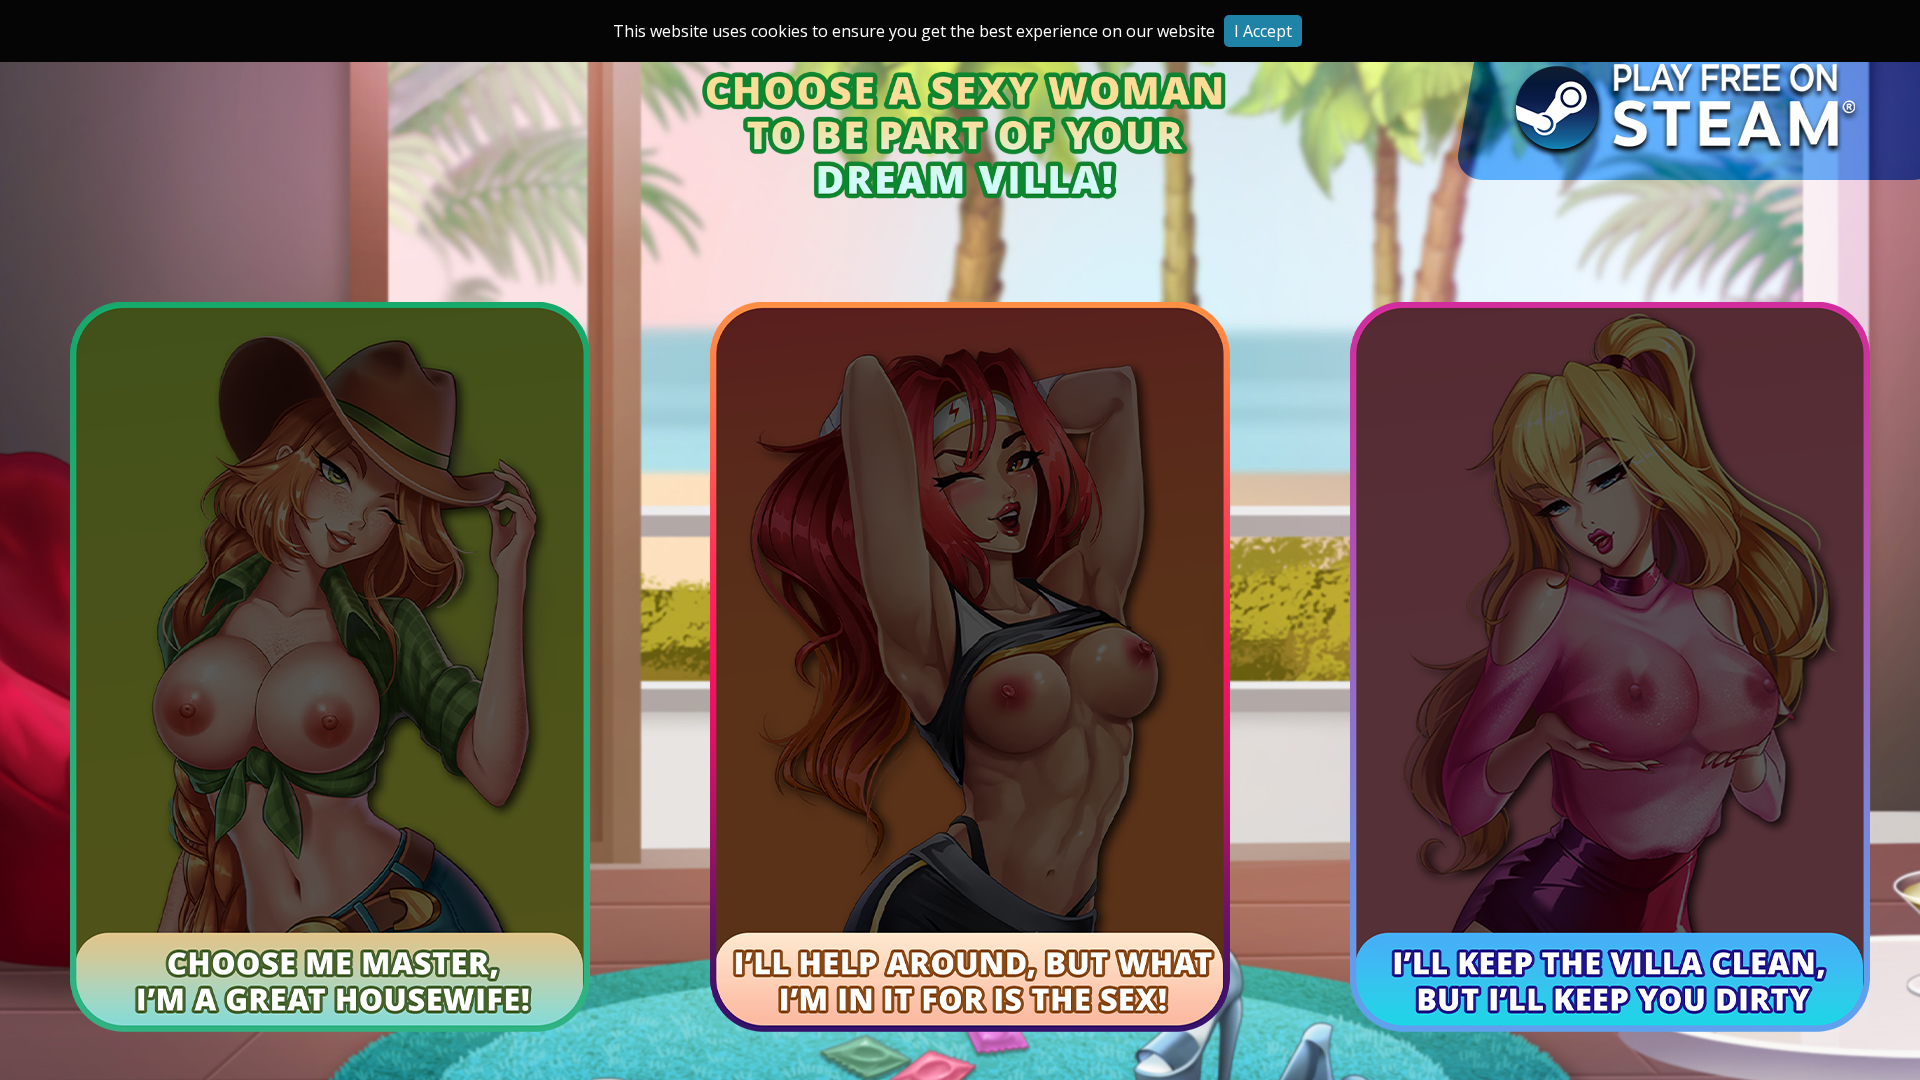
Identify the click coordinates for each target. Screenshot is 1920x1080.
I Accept (1263, 31)
